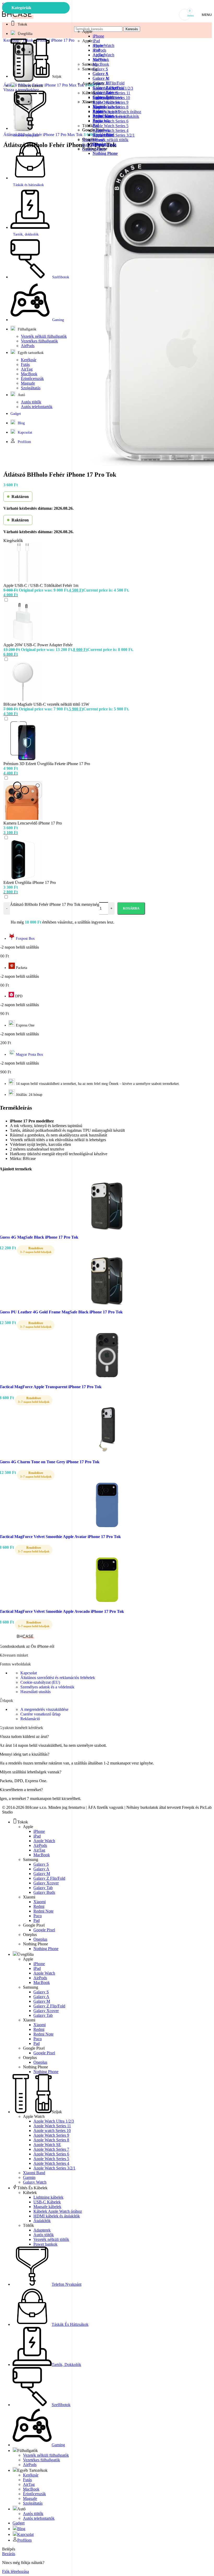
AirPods (99, 60)
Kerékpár (29, 360)
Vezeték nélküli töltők (111, 140)
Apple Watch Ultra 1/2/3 (113, 88)
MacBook (101, 64)
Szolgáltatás (31, 388)
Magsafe (28, 383)
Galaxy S (100, 74)
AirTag (27, 369)
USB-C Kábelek (106, 102)
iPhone (98, 36)
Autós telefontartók (37, 407)
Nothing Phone (105, 153)
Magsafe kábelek (107, 107)
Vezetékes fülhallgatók (39, 341)
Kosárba (131, 908)
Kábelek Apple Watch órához (117, 112)
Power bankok (105, 145)
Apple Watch (103, 55)
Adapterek (101, 130)
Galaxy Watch (94, 149)
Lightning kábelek (108, 98)
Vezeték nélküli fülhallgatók (44, 336)
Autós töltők (103, 135)
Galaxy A (101, 78)
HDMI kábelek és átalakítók (116, 116)
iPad (96, 50)
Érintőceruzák (32, 379)
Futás (25, 364)
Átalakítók (101, 121)
